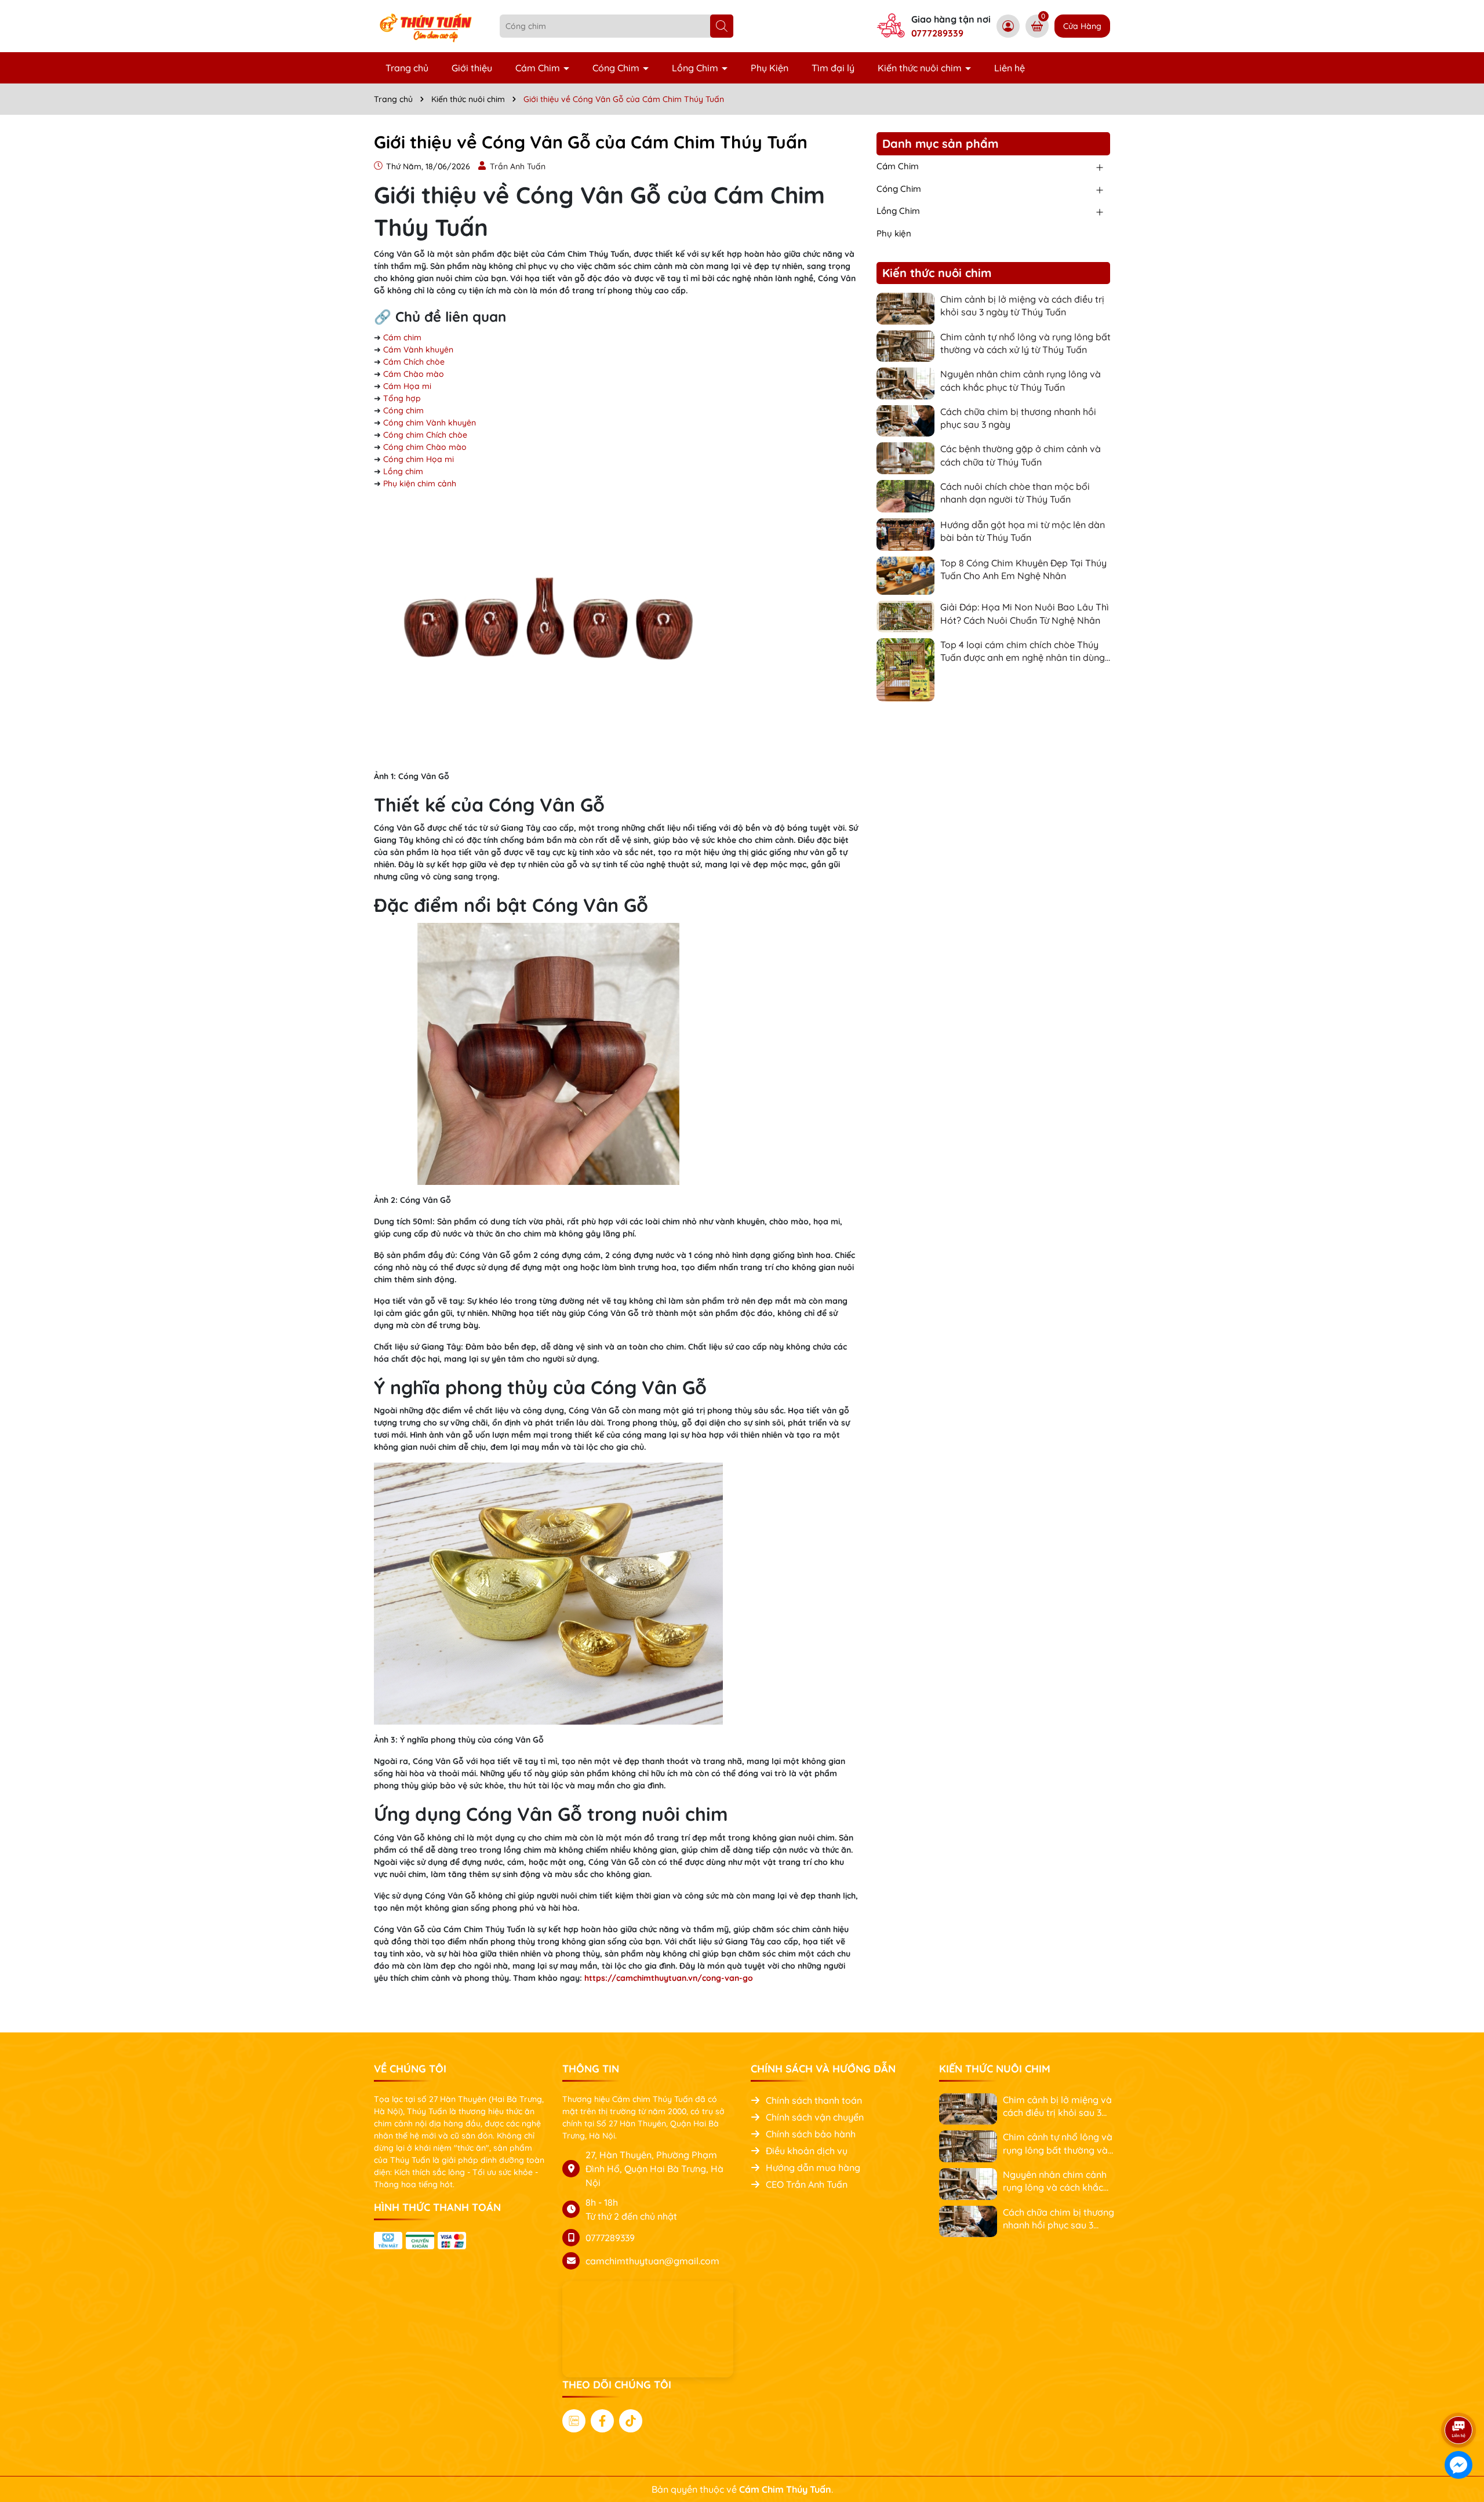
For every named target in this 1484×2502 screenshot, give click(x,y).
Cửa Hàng (1082, 26)
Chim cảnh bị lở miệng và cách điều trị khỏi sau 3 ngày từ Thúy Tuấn (1022, 306)
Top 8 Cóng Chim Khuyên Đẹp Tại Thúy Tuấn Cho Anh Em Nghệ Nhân (1023, 569)
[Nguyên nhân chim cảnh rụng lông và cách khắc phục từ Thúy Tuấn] (905, 383)
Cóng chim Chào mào (425, 447)
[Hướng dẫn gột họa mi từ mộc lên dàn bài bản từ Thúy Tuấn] (905, 533)
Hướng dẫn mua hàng (813, 2168)
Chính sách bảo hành (811, 2134)
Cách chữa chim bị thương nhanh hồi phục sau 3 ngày (1018, 418)
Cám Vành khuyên (418, 350)
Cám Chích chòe (414, 362)
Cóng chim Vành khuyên (430, 423)
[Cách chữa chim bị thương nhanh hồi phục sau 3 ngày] (905, 420)
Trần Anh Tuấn (518, 166)
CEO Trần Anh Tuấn (807, 2184)
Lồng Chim (696, 68)
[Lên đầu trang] (1459, 2398)
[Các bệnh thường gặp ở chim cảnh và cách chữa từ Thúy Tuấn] (905, 457)
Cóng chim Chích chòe (425, 435)
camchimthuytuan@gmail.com (652, 2261)
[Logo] (428, 26)
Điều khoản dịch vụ (807, 2151)
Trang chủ (407, 68)
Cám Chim (539, 68)
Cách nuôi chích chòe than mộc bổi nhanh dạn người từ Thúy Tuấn (1015, 493)
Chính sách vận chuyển (815, 2117)
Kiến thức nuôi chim (921, 68)
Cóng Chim (617, 68)
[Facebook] (602, 2421)
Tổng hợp (402, 398)
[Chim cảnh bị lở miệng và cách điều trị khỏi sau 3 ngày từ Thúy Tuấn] (905, 308)
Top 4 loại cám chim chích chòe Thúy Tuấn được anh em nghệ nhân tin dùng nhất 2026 (1023, 652)
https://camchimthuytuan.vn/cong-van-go (669, 1978)
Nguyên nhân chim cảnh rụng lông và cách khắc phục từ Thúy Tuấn (1021, 380)
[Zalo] (574, 2421)
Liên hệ (1010, 68)
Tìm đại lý (833, 68)
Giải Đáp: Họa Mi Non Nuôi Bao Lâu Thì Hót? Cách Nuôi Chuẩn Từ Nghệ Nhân (1025, 613)
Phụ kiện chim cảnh (420, 483)
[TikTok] (631, 2421)
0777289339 (937, 33)
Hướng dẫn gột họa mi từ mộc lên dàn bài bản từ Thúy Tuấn (1023, 531)
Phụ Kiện (770, 68)
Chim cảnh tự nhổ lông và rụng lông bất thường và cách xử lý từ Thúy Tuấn (1025, 343)
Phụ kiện (894, 233)
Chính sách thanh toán (814, 2100)
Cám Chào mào (414, 374)
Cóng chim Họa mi (419, 459)
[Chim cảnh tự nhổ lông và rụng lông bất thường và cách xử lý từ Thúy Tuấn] (905, 345)
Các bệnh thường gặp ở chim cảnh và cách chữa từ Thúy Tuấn (1021, 455)
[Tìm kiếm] (722, 26)
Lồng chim (403, 471)
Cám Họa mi (407, 386)
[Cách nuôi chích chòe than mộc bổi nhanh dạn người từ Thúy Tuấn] (905, 495)
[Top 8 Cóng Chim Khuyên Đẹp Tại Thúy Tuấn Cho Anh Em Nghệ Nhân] (905, 574)
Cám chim (402, 337)
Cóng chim (403, 410)
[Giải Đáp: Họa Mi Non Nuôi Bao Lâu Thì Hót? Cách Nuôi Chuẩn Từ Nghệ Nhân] (905, 616)
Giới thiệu (472, 68)
